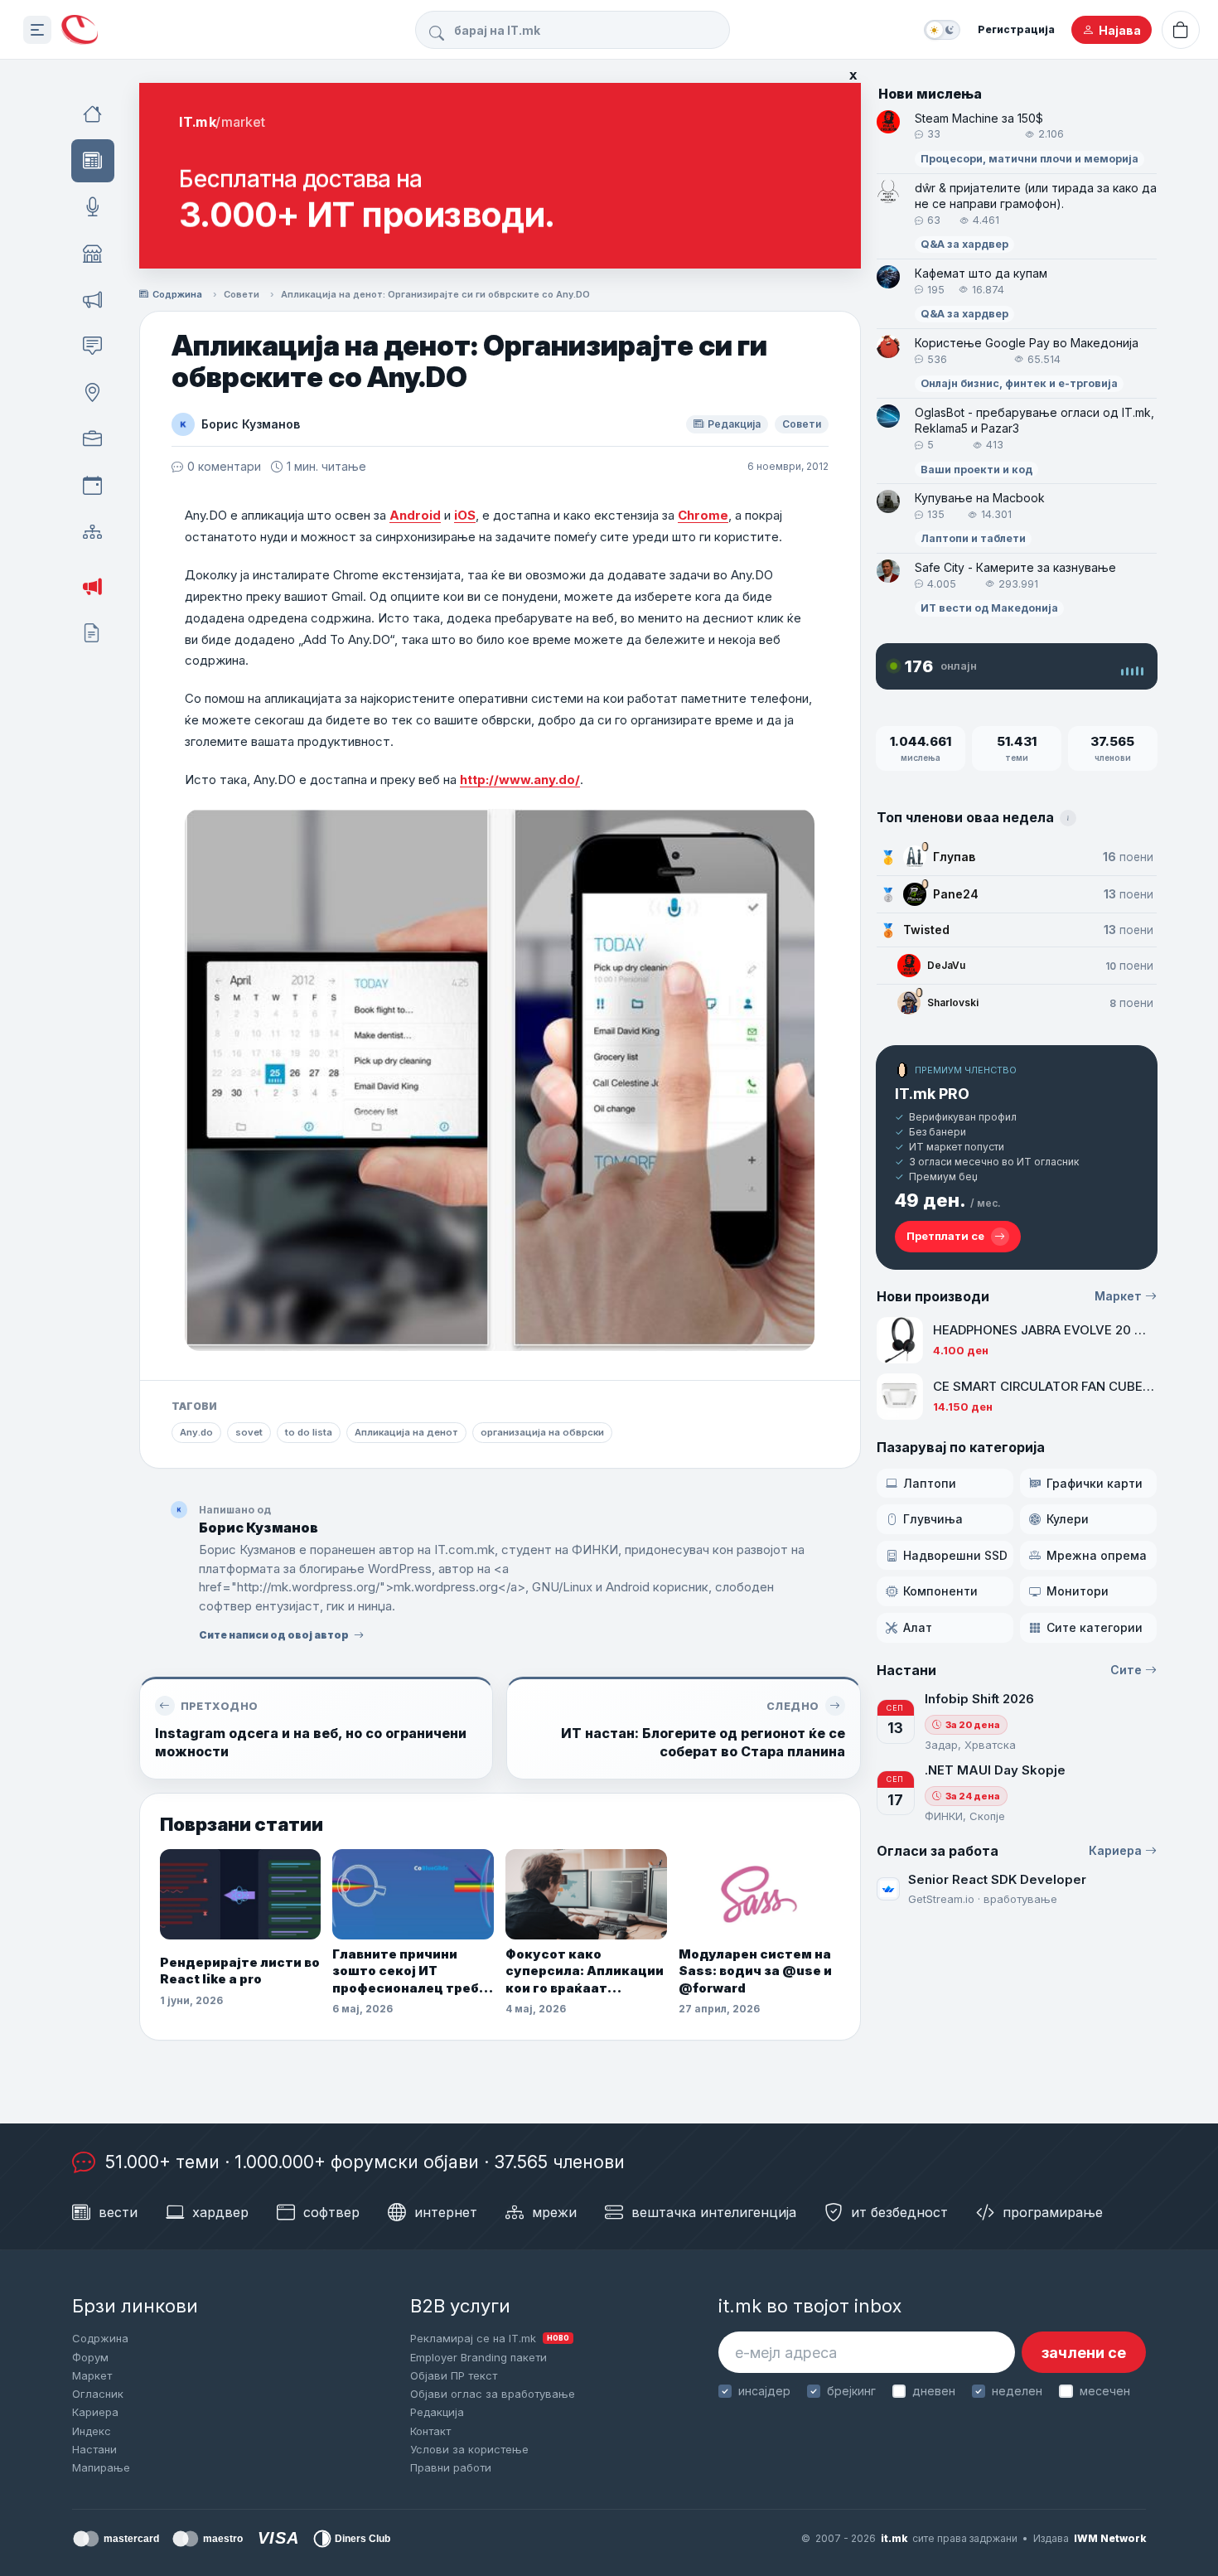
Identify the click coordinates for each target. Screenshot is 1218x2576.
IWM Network (1110, 2538)
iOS (465, 515)
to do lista (309, 1432)
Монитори (1078, 1591)
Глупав (954, 857)
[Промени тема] (942, 30)
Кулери (1068, 1519)
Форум (90, 2357)
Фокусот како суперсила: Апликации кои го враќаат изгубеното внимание (585, 1971)
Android (415, 515)
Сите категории (1095, 1627)
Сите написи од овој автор (274, 1635)
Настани (94, 2449)
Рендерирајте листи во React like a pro (240, 1971)
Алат (918, 1627)
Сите (1126, 1670)
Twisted (926, 930)
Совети (242, 294)
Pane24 (956, 894)
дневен (934, 2391)
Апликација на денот (406, 1432)
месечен (1104, 2391)
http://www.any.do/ (520, 780)
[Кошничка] (1181, 30)
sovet (249, 1432)
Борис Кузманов (251, 424)
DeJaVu (946, 965)
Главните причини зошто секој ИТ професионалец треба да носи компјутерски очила (410, 1971)
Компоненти (940, 1591)
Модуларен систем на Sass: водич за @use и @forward (755, 1971)
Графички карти (1095, 1483)
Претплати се (945, 1236)
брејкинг (851, 2391)
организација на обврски (542, 1432)
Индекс (92, 2431)
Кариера (1115, 1850)
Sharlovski (953, 1002)
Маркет (1118, 1296)
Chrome (703, 515)
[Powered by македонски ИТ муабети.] (80, 30)
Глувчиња (933, 1519)
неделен (1017, 2391)
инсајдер (764, 2391)
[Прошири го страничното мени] (37, 30)
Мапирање (101, 2467)
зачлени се (1084, 2353)
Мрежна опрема (1097, 1555)
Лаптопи (930, 1483)
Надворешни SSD (955, 1555)
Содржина (177, 294)
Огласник (98, 2394)
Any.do (196, 1432)
